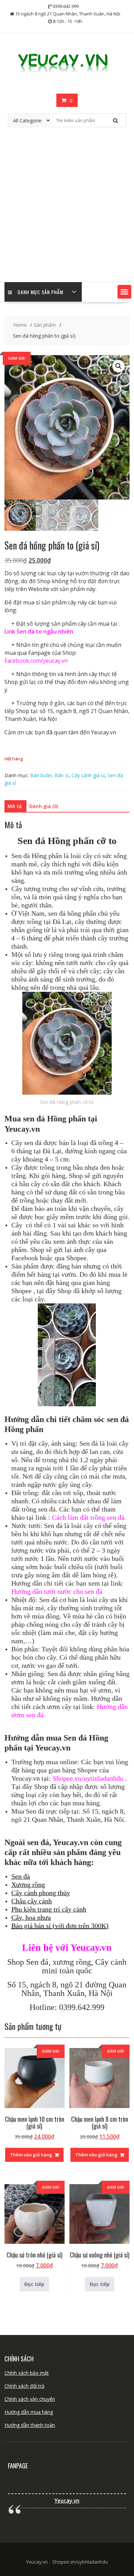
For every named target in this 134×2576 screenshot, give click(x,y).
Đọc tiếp (34, 2284)
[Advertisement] (67, 212)
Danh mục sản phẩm (40, 292)
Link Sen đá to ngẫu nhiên (39, 631)
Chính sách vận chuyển (30, 2399)
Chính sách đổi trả (24, 2386)
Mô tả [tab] (15, 806)
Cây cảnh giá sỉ (88, 775)
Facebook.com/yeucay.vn (36, 661)
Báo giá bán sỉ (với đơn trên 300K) (60, 1926)
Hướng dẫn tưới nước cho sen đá (57, 1591)
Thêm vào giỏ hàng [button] (31, 2155)
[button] (124, 292)
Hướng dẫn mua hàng (29, 2412)
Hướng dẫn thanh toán (30, 2425)
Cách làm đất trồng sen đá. (89, 1517)
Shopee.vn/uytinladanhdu (88, 1778)
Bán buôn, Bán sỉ (49, 775)
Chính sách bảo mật (27, 2373)
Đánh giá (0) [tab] (44, 806)
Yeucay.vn (67, 2501)
